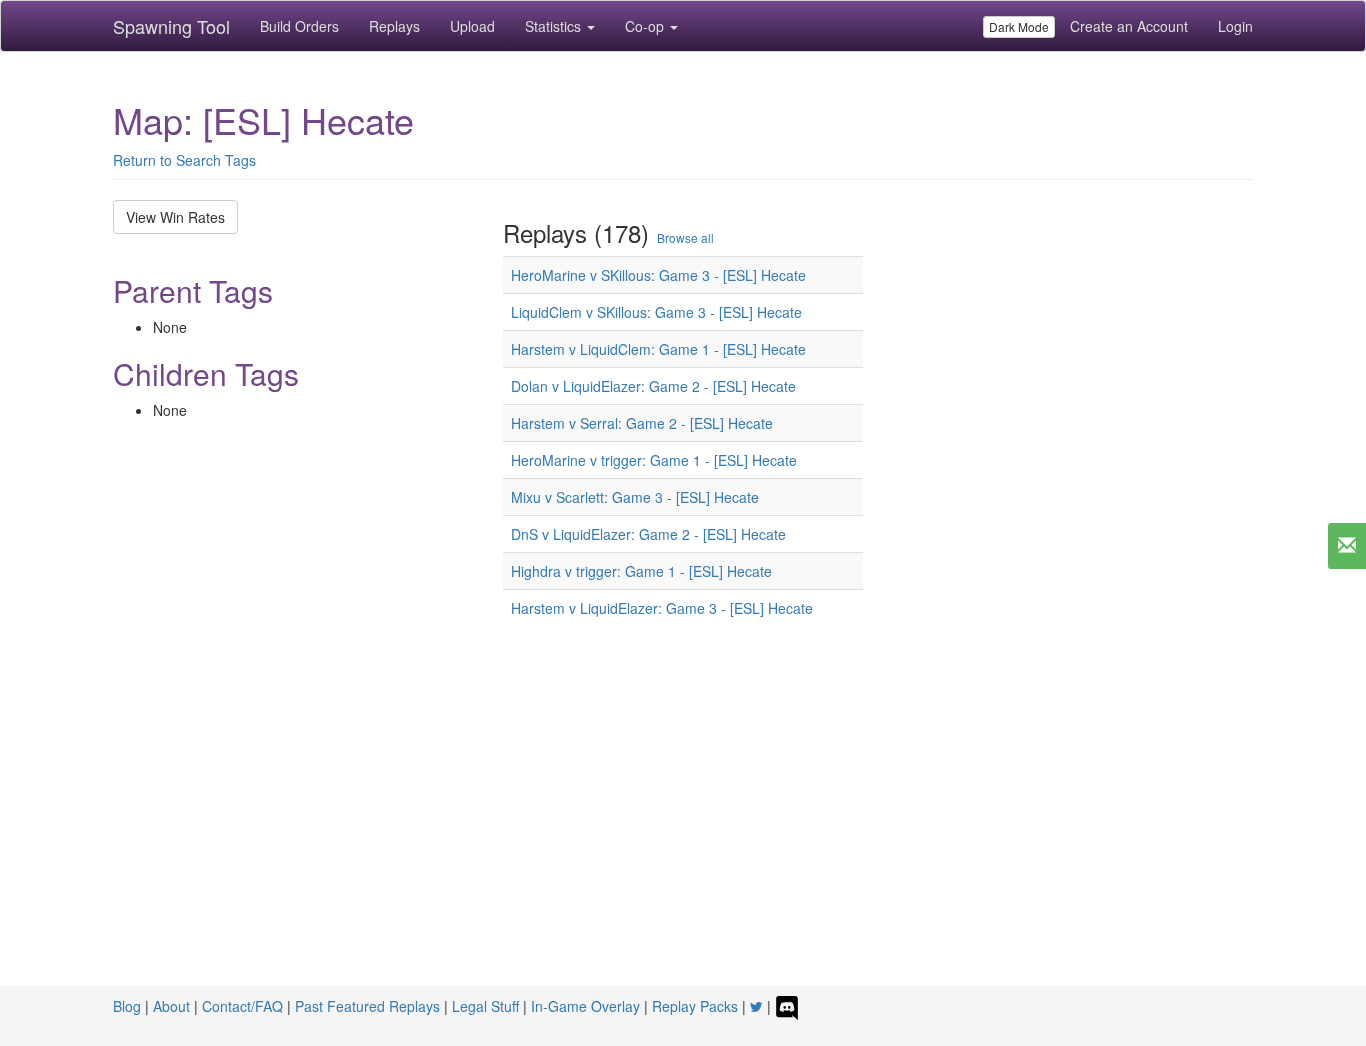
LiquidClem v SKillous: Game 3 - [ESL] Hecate (656, 312)
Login (1235, 26)
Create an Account (1129, 26)
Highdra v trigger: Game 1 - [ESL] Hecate (641, 571)
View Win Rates (175, 217)
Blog (127, 1006)
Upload (472, 26)
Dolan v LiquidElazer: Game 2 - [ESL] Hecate (653, 386)
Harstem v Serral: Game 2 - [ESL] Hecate (642, 423)
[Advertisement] (683, 836)
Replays (394, 26)
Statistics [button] (555, 26)
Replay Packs (695, 1006)
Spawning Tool (171, 26)
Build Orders (299, 26)
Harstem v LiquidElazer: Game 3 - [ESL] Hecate (662, 608)
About (171, 1006)
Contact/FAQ (242, 1006)
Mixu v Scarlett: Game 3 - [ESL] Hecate (635, 497)
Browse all (685, 237)
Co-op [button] (646, 26)
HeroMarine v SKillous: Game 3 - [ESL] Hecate (658, 275)
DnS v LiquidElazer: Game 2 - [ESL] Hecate (648, 534)
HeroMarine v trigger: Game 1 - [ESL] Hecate (654, 460)
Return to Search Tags (184, 160)
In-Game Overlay (585, 1006)
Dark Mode (1019, 26)
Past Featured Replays (367, 1006)
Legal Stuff (485, 1006)
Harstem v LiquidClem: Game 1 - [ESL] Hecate (658, 349)
